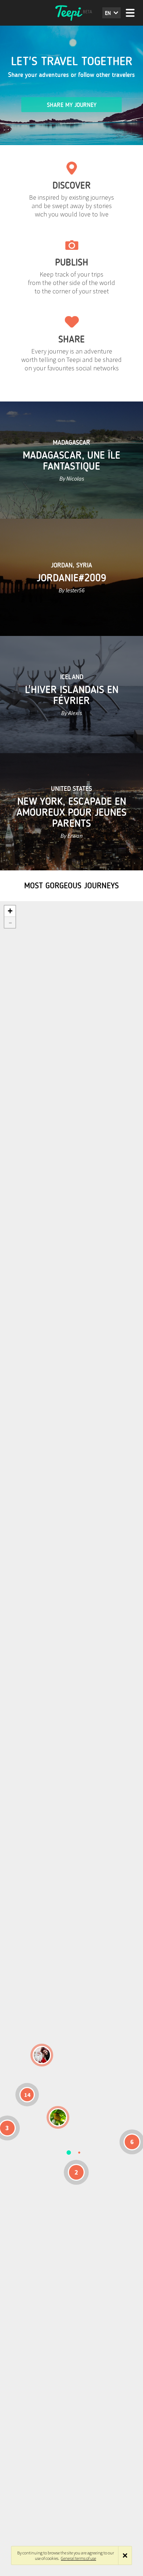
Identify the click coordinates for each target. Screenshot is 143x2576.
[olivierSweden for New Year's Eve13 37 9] (42, 2055)
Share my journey (72, 105)
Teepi (71, 13)
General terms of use (78, 2558)
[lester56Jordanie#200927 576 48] (58, 2117)
